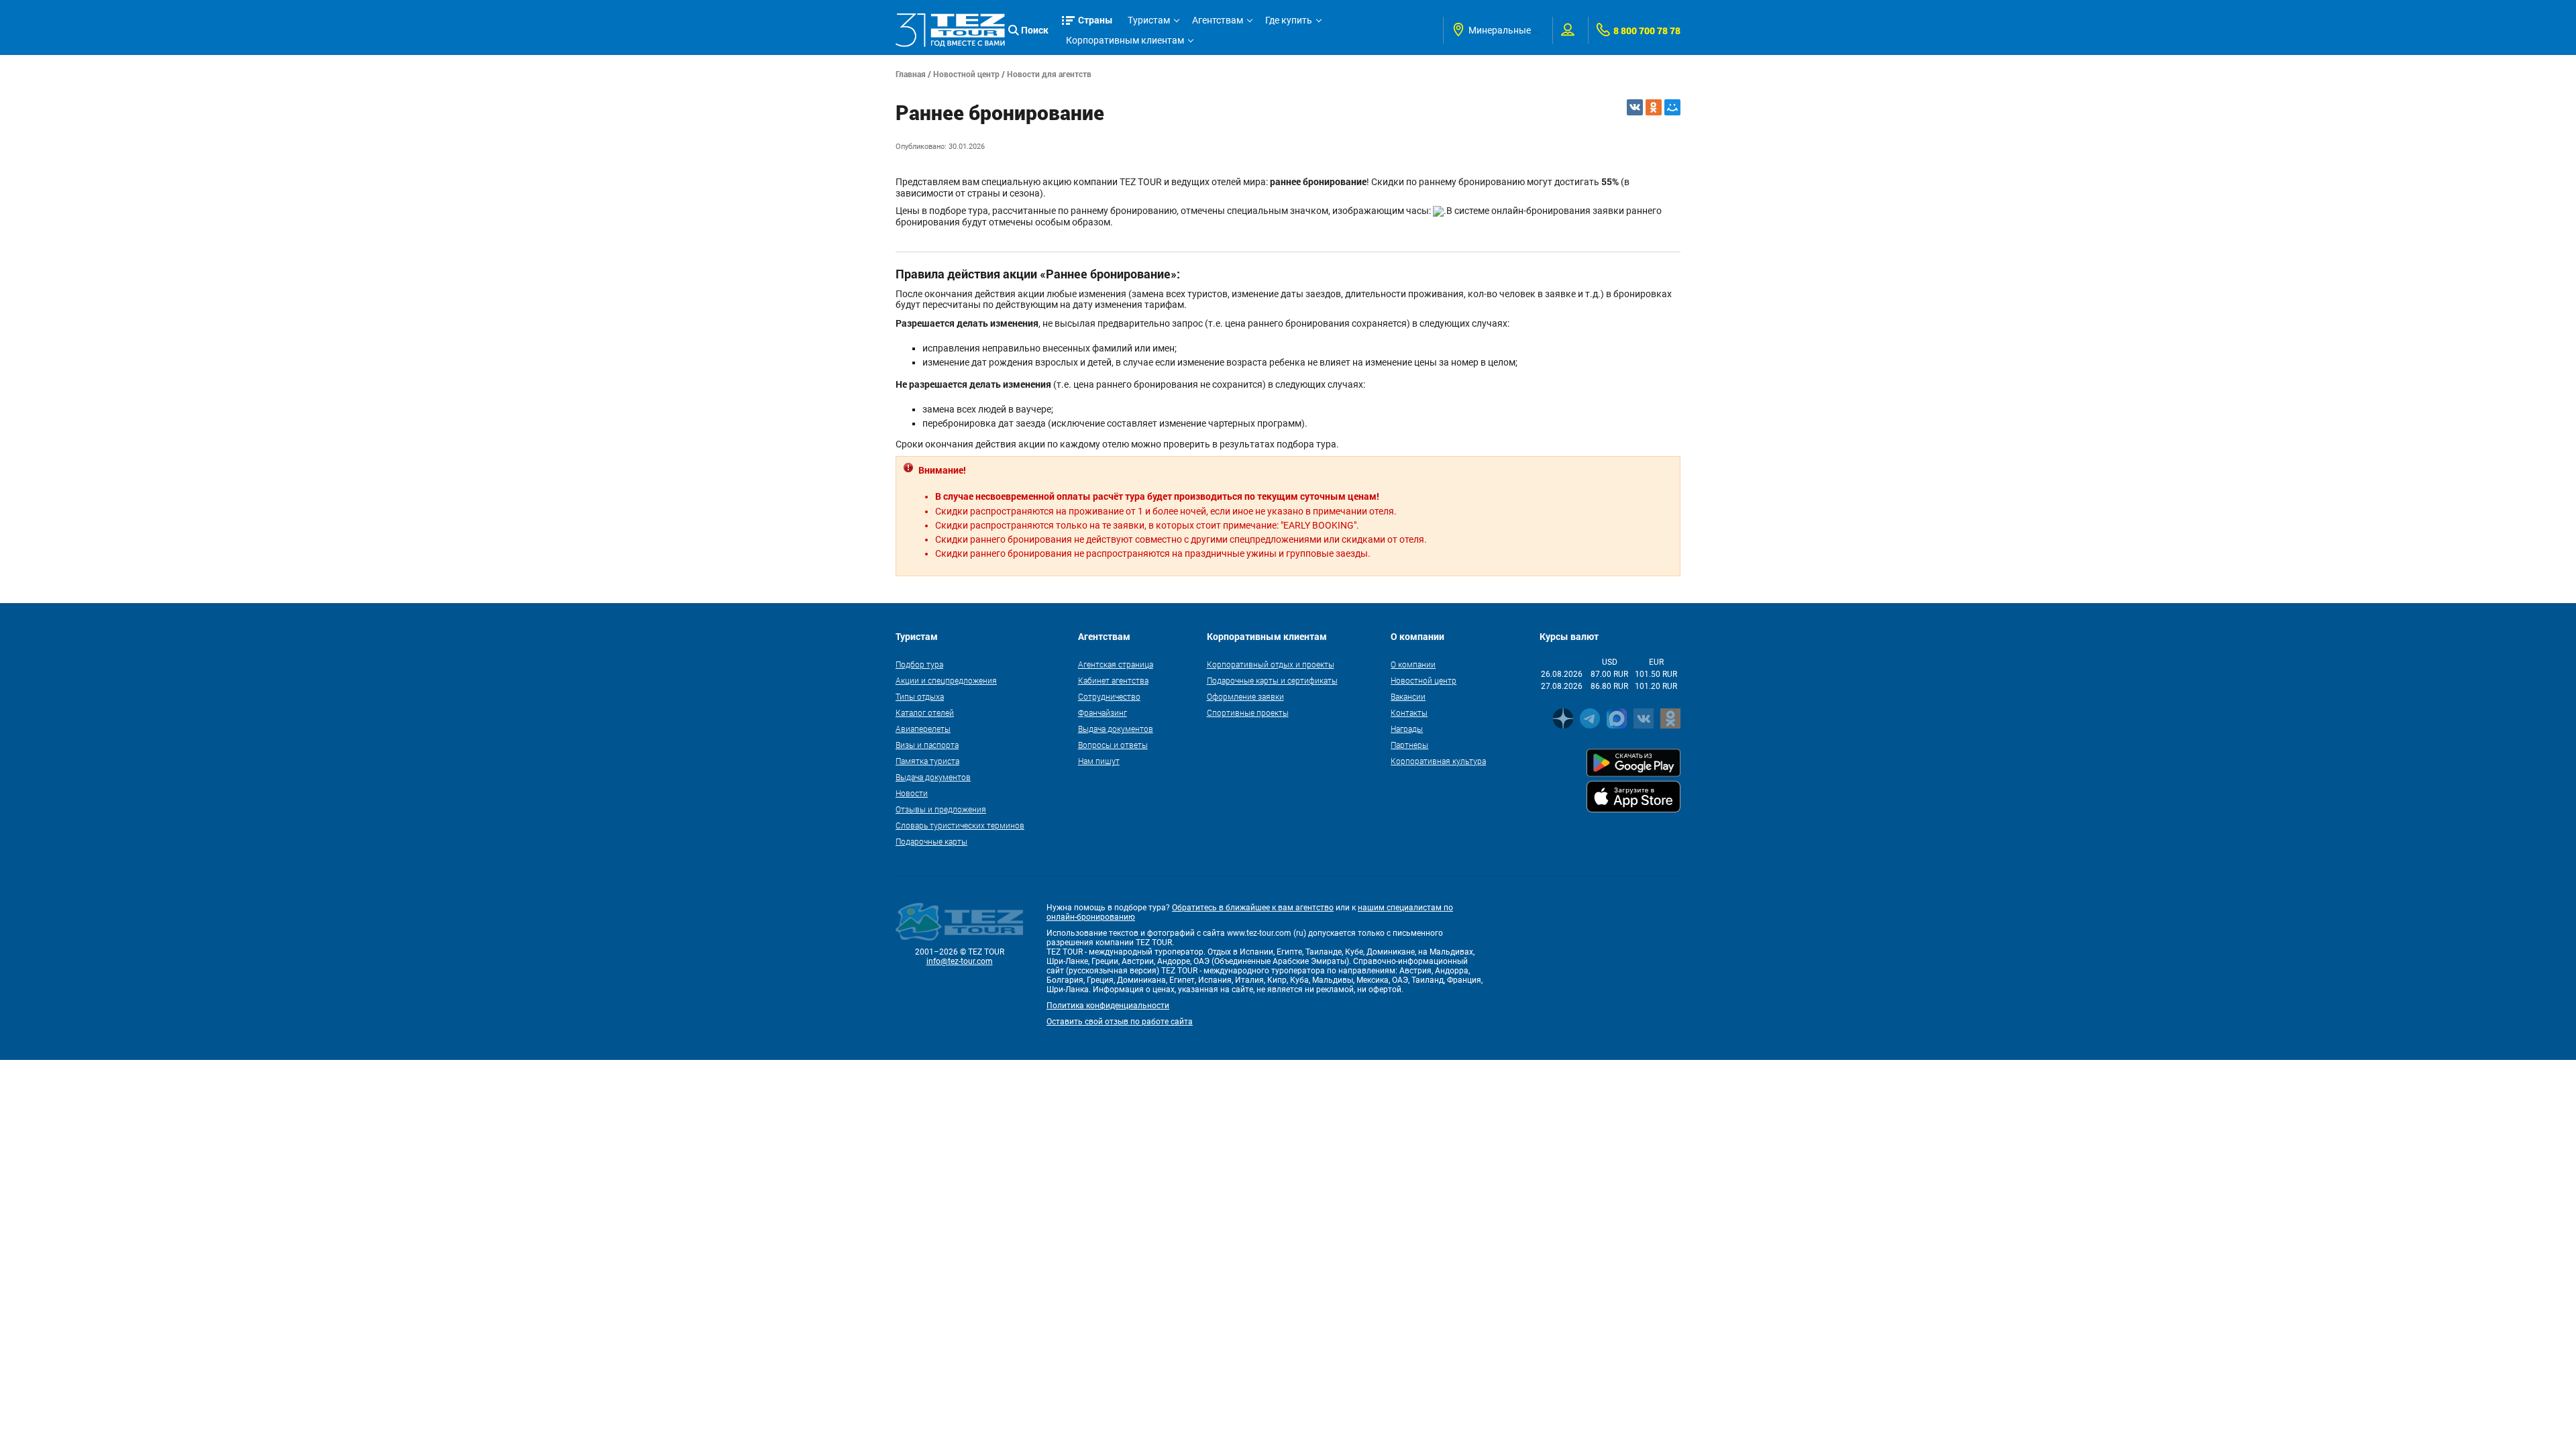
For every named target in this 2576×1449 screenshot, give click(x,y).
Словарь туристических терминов (960, 825)
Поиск (1035, 30)
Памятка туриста (927, 761)
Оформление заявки (1245, 696)
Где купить (1289, 20)
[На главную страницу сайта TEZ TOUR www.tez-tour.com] (950, 30)
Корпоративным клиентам (1125, 40)
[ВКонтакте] (1635, 107)
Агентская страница (1116, 664)
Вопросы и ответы (1113, 745)
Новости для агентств (1049, 74)
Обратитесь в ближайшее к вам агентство (1253, 908)
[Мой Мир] (1672, 107)
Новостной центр (966, 74)
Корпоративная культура (1438, 761)
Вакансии (1408, 696)
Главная (911, 74)
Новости (912, 793)
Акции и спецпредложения (946, 680)
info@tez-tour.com (960, 961)
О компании (1413, 664)
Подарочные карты (931, 841)
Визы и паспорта (927, 745)
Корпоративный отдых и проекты (1271, 664)
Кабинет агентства (1113, 680)
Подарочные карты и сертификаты (1272, 680)
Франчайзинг (1103, 712)
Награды (1407, 729)
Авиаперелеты (923, 729)
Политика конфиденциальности (1108, 1006)
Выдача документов (933, 777)
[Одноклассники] (1654, 107)
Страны (1095, 20)
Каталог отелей (925, 712)
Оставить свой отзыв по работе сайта (1120, 1022)
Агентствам (1218, 20)
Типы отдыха (920, 696)
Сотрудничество (1109, 696)
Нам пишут (1099, 761)
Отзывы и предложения (941, 809)
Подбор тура (919, 664)
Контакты (1409, 712)
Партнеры (1409, 745)
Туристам (1149, 20)
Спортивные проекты (1248, 712)
